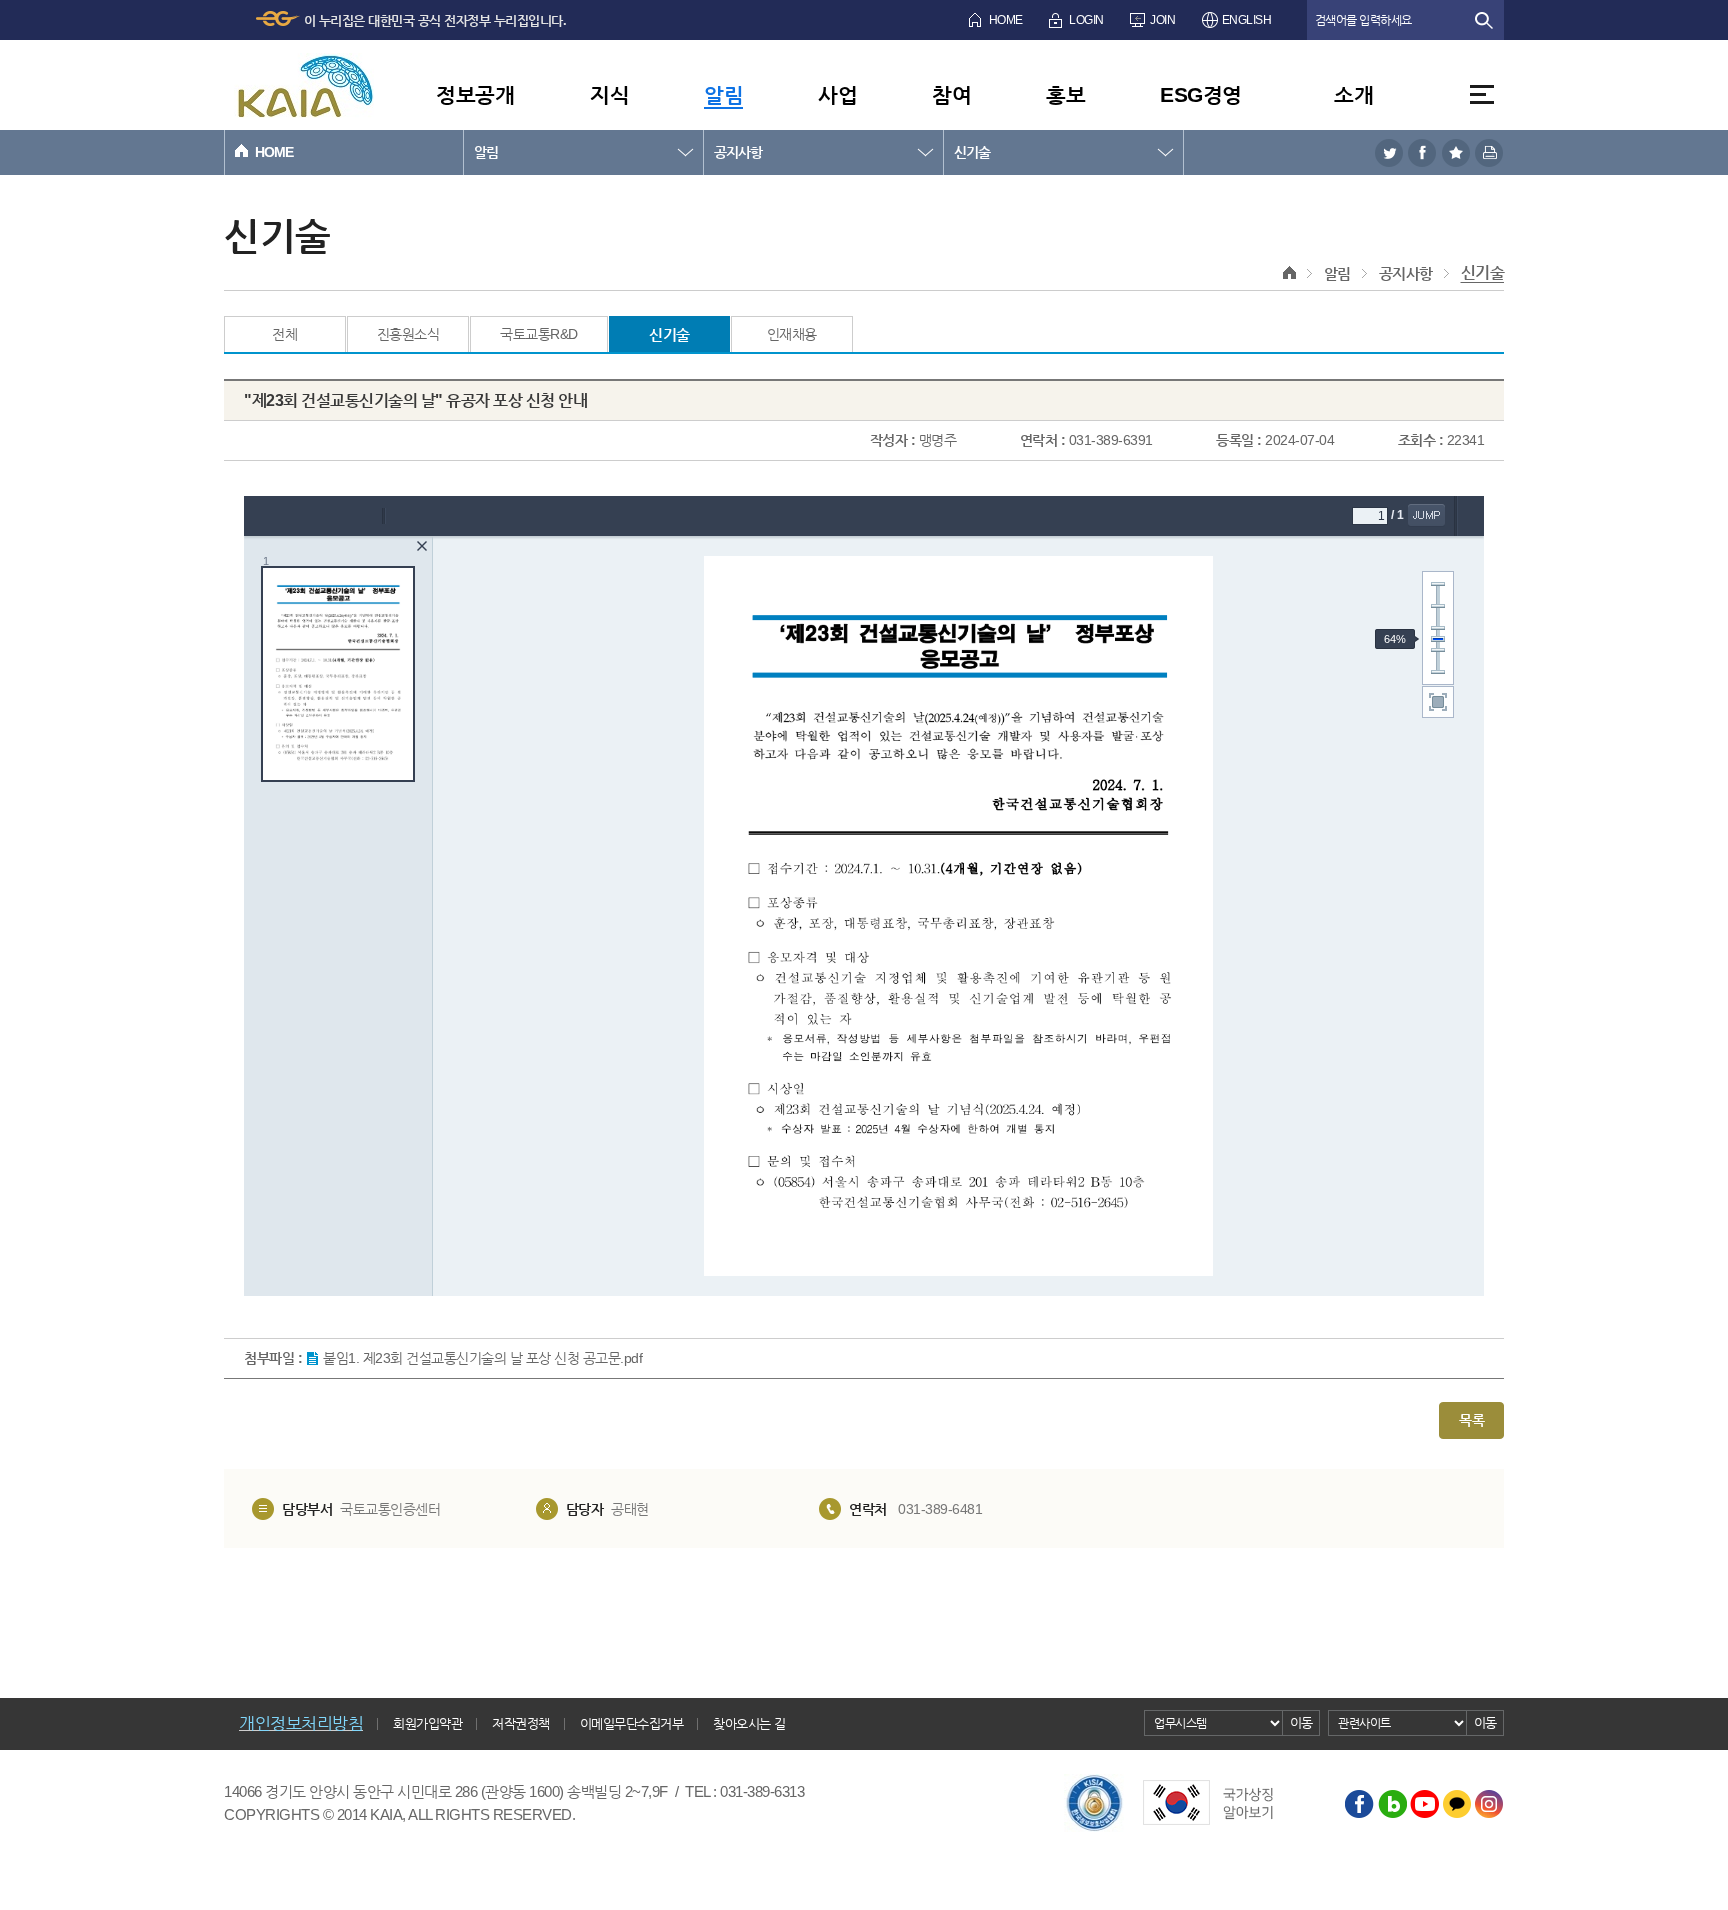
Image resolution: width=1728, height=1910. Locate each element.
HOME (1006, 20)
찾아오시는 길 (749, 1723)
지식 (609, 94)
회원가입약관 (427, 1723)
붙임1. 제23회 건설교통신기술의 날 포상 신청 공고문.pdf (482, 1358)
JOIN (1162, 20)
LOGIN (1086, 20)
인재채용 (792, 334)
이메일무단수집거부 (632, 1723)
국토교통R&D (539, 334)
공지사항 (738, 152)
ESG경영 (1201, 94)
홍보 (1065, 94)
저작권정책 (521, 1723)
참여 (951, 94)
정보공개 (475, 94)
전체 (284, 334)
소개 (1353, 94)
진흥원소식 (408, 334)
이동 (1301, 1722)
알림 (723, 94)
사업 (837, 94)
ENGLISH (1247, 20)
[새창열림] (1389, 152)
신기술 (972, 152)
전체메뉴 (1482, 94)
